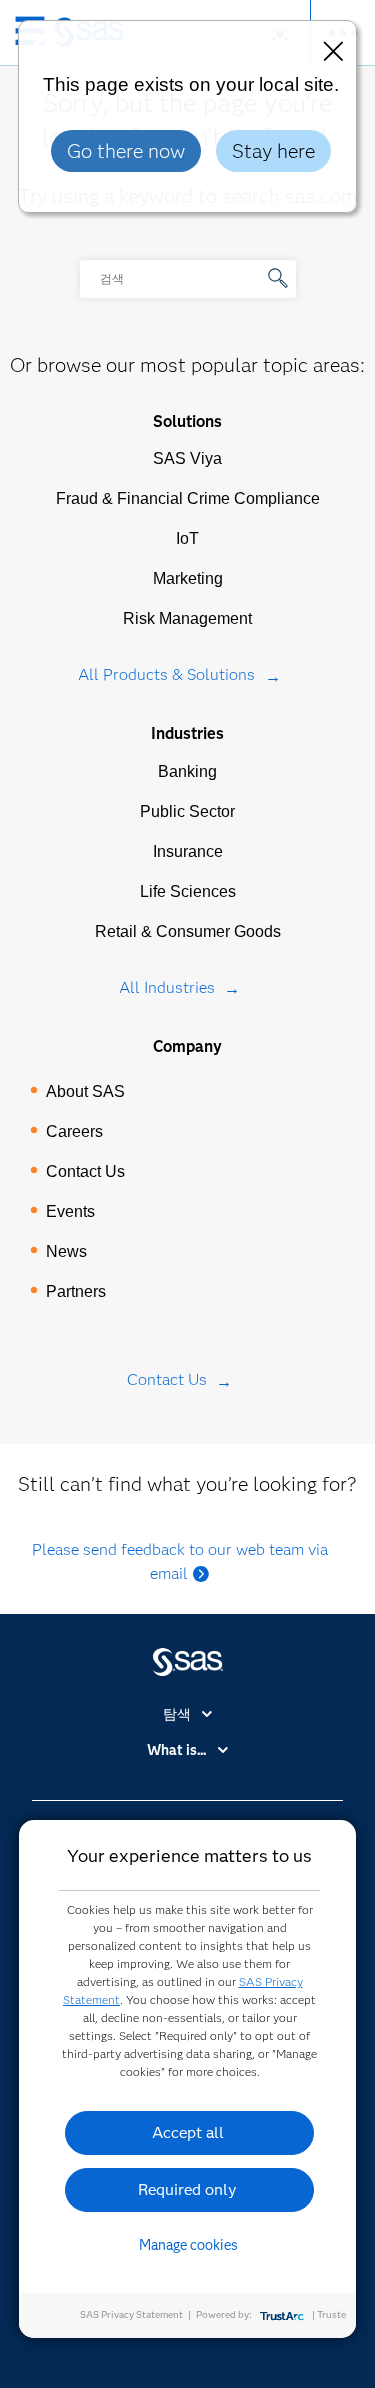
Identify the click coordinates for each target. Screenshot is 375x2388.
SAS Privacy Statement (131, 2314)
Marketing (188, 578)
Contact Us (85, 1171)
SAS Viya (187, 458)
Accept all (188, 2132)
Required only (187, 2189)
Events (70, 1211)
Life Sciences (188, 891)
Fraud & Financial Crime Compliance (188, 498)
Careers (74, 1131)
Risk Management (187, 618)
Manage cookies (188, 2245)
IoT (187, 538)
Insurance (188, 851)
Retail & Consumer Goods (188, 931)
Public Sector (187, 811)
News (66, 1251)
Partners (76, 1291)
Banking (187, 771)
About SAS (85, 1091)
